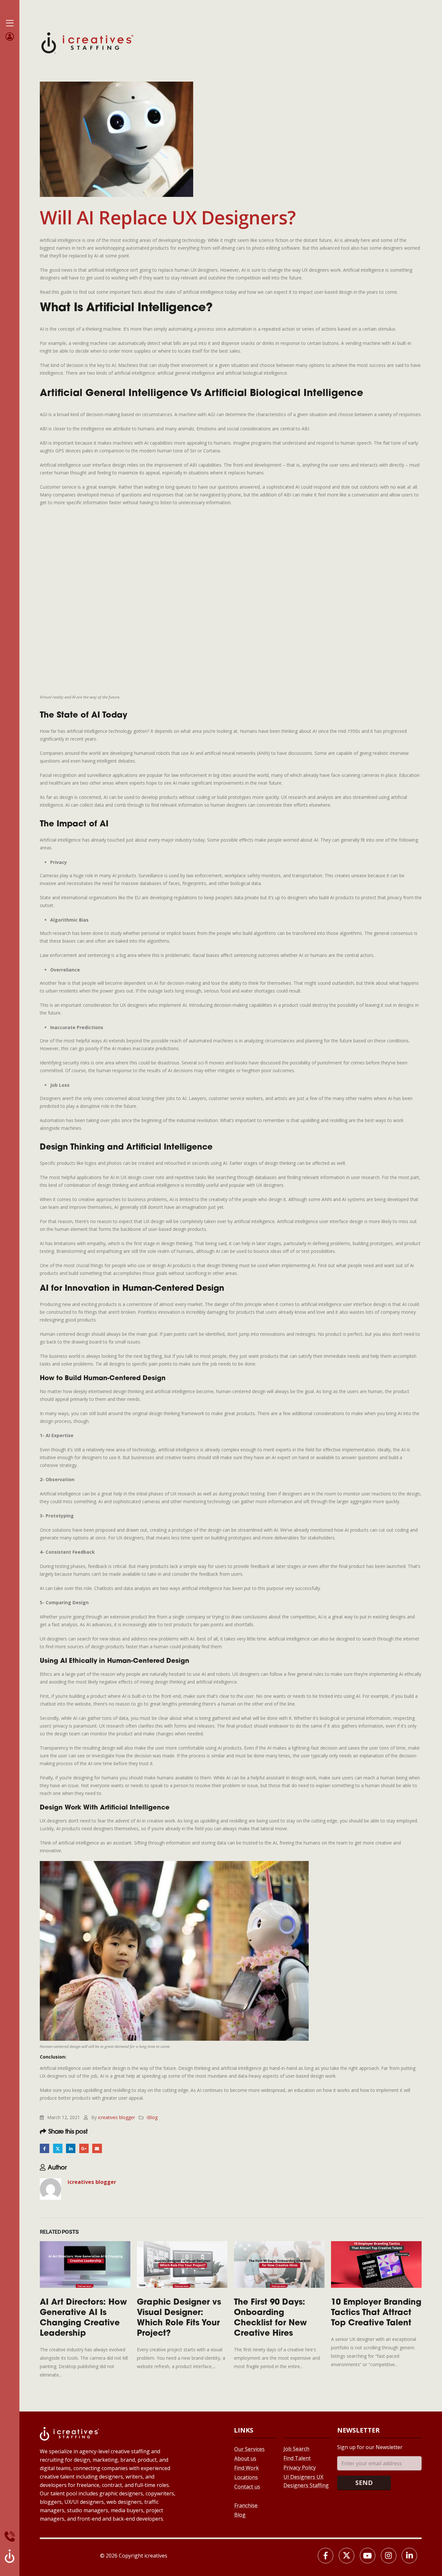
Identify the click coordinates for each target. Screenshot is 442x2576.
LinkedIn (71, 2148)
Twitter (58, 2148)
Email (97, 2148)
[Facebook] (326, 2556)
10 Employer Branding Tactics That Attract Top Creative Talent (376, 2313)
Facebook (44, 2148)
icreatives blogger (116, 2117)
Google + (84, 2148)
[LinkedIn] (409, 2556)
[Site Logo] (87, 42)
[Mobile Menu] (10, 23)
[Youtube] (368, 2556)
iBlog (152, 2117)
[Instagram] (389, 2556)
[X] (347, 2556)
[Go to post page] (85, 2264)
